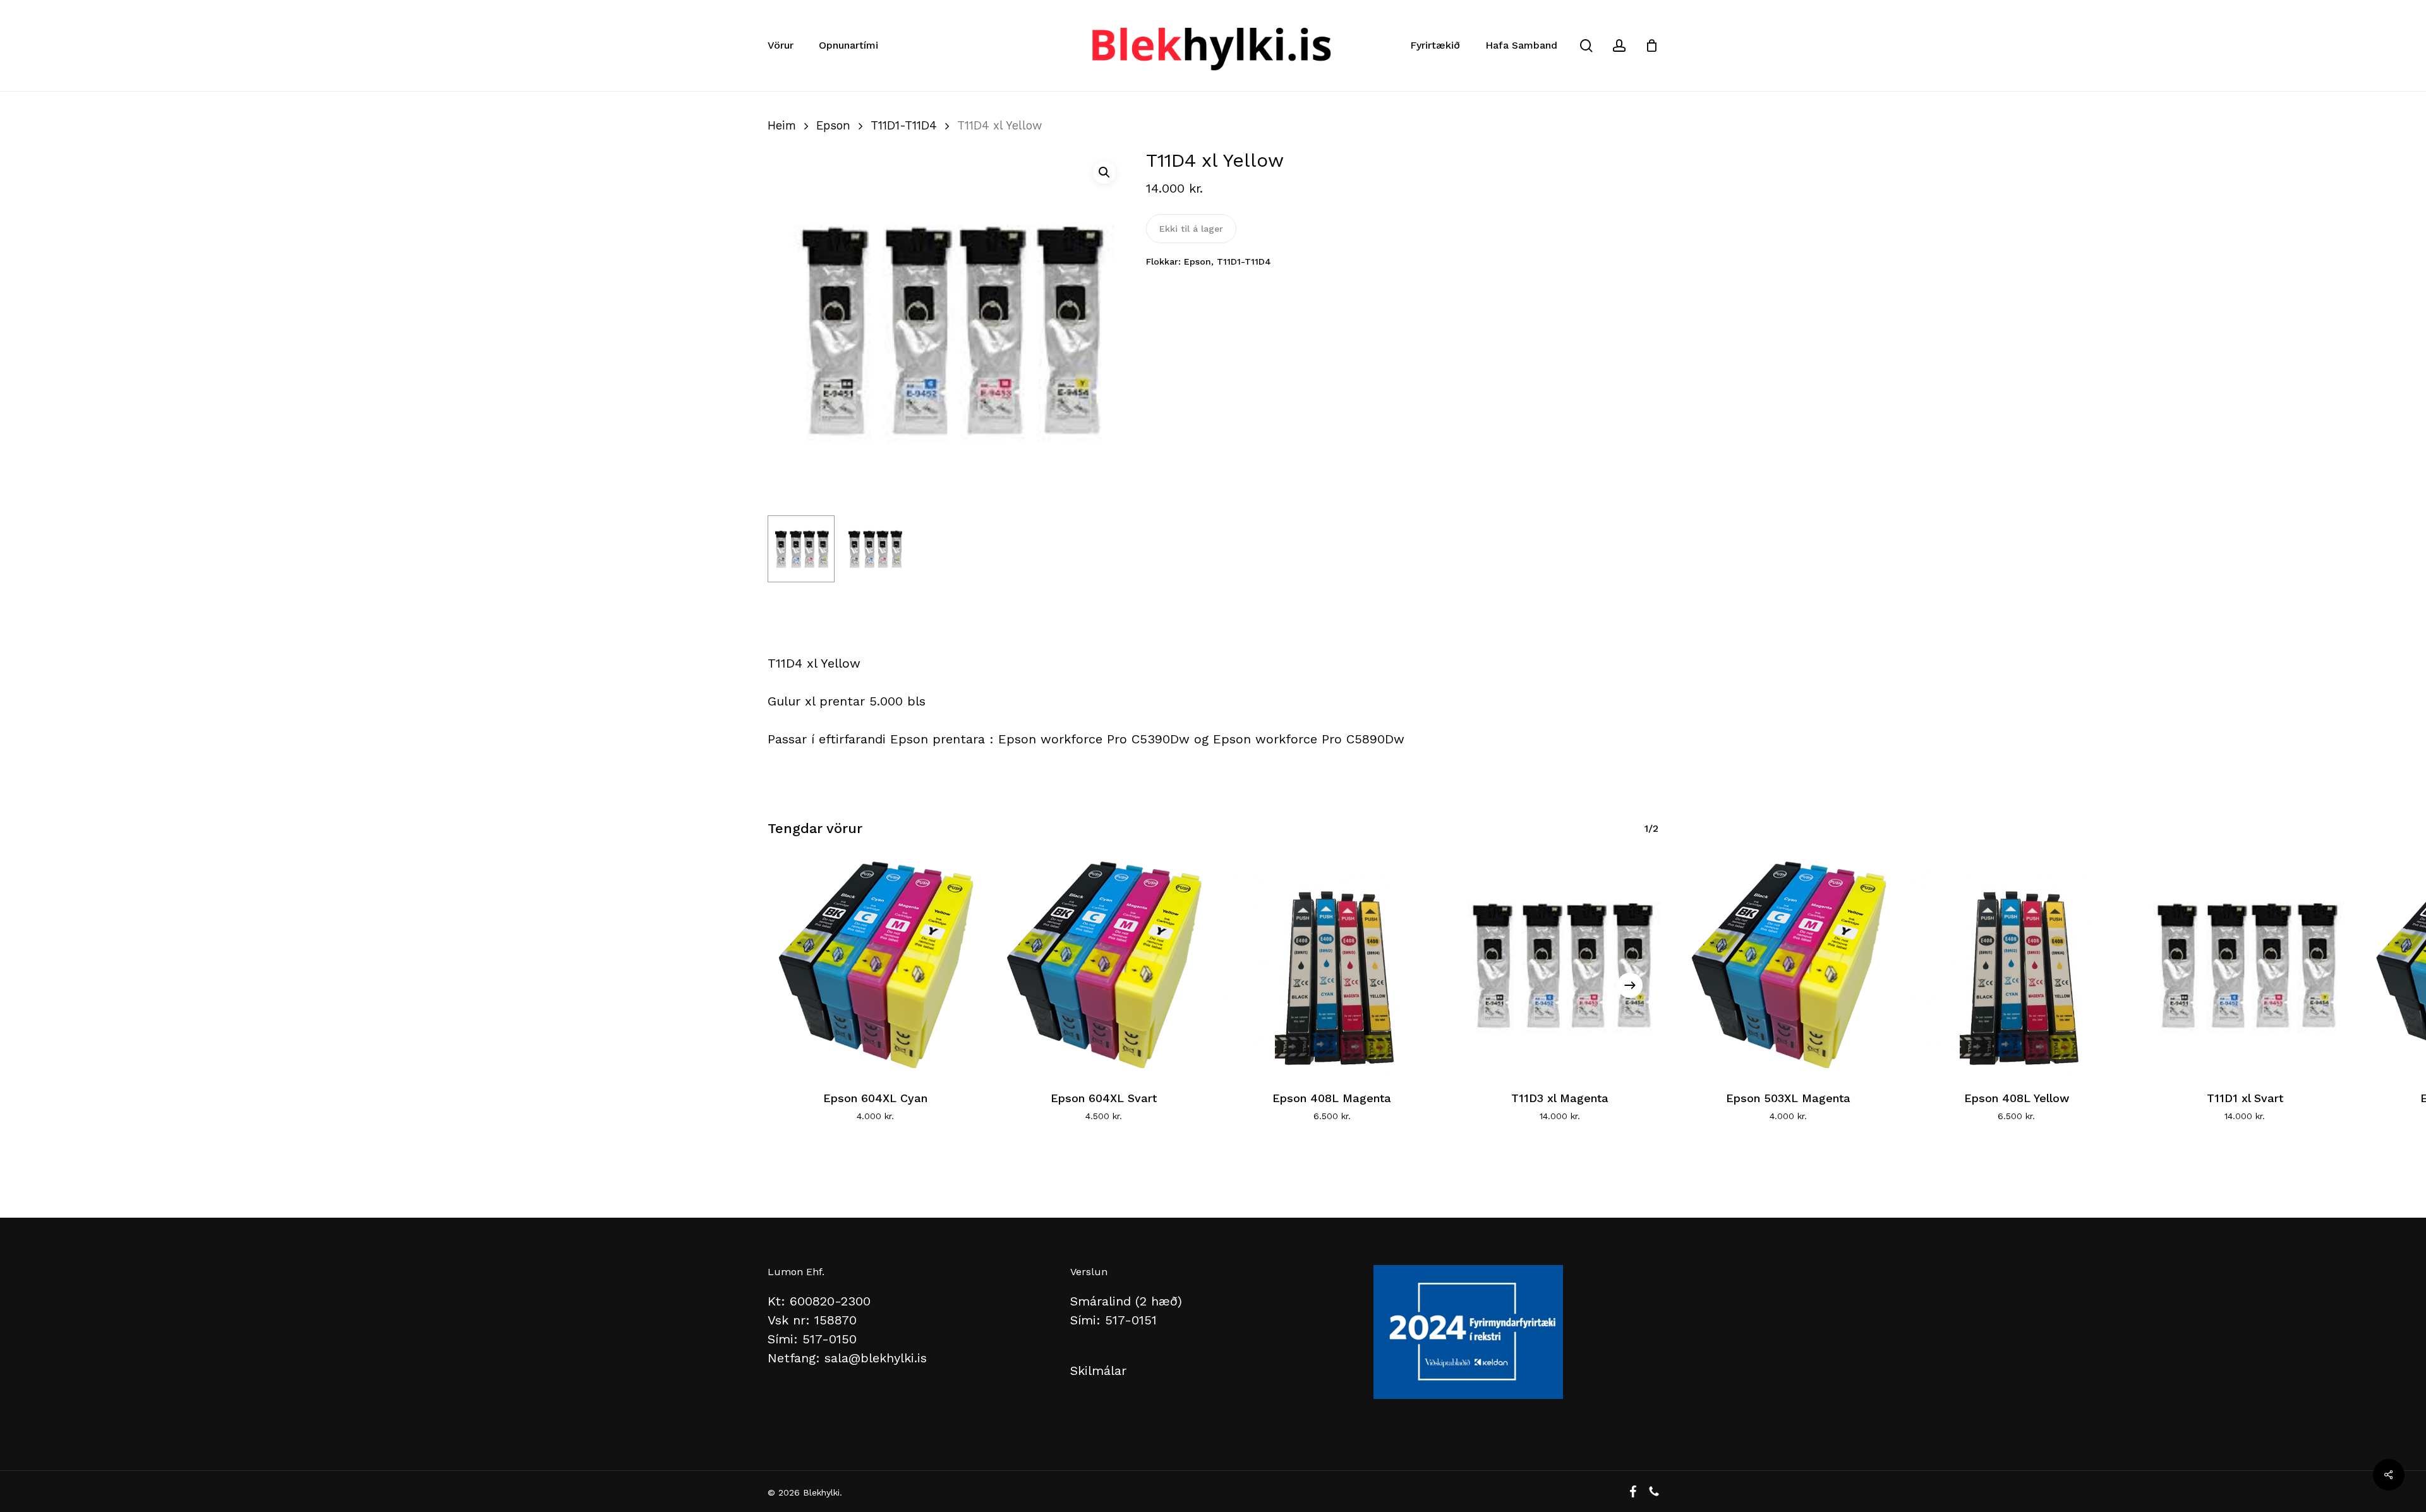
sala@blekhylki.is (876, 1358)
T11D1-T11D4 (904, 125)
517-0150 (830, 1339)
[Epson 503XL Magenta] (1788, 964)
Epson (833, 125)
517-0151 (1131, 1320)
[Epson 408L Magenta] (1332, 964)
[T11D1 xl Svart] (2245, 964)
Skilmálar (1098, 1371)
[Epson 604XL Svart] (1103, 964)
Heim (782, 125)
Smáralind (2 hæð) (1126, 1301)
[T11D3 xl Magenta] (1560, 964)
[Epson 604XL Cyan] (875, 964)
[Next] (1630, 985)
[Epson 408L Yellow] (2016, 964)
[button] (1104, 172)
